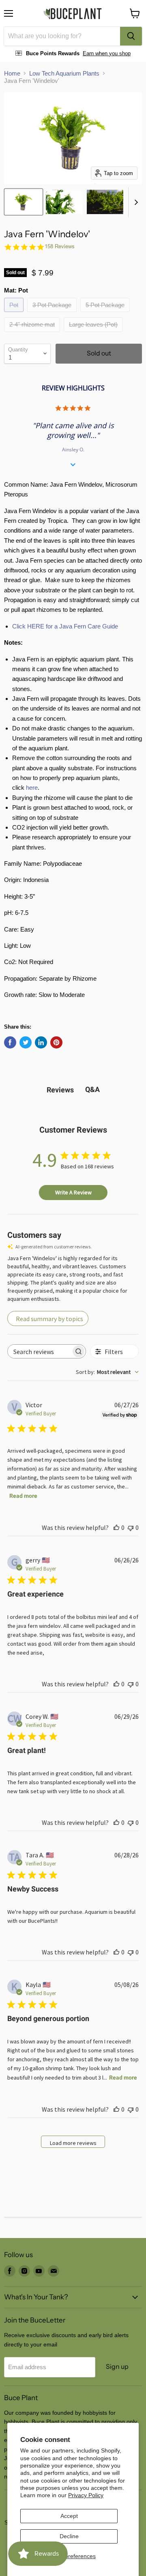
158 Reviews (60, 246)
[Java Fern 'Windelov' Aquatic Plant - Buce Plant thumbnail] (24, 202)
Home (12, 73)
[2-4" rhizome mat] (33, 334)
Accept (69, 2516)
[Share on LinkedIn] (41, 1042)
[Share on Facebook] (10, 1042)
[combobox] (62, 36)
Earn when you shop (107, 53)
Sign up (117, 2367)
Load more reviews (73, 2143)
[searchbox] (39, 1351)
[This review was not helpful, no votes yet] (131, 1527)
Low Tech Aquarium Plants (64, 73)
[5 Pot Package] (106, 314)
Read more (23, 1496)
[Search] (131, 36)
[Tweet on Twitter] (26, 1042)
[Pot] (15, 314)
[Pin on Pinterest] (56, 1042)
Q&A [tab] (92, 1089)
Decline (69, 2536)
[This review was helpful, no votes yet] (116, 1527)
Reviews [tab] (60, 1090)
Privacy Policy (86, 2495)
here (32, 788)
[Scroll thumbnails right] (135, 202)
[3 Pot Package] (53, 314)
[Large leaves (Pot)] (94, 334)
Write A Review (73, 1192)
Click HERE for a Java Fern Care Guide (65, 626)
